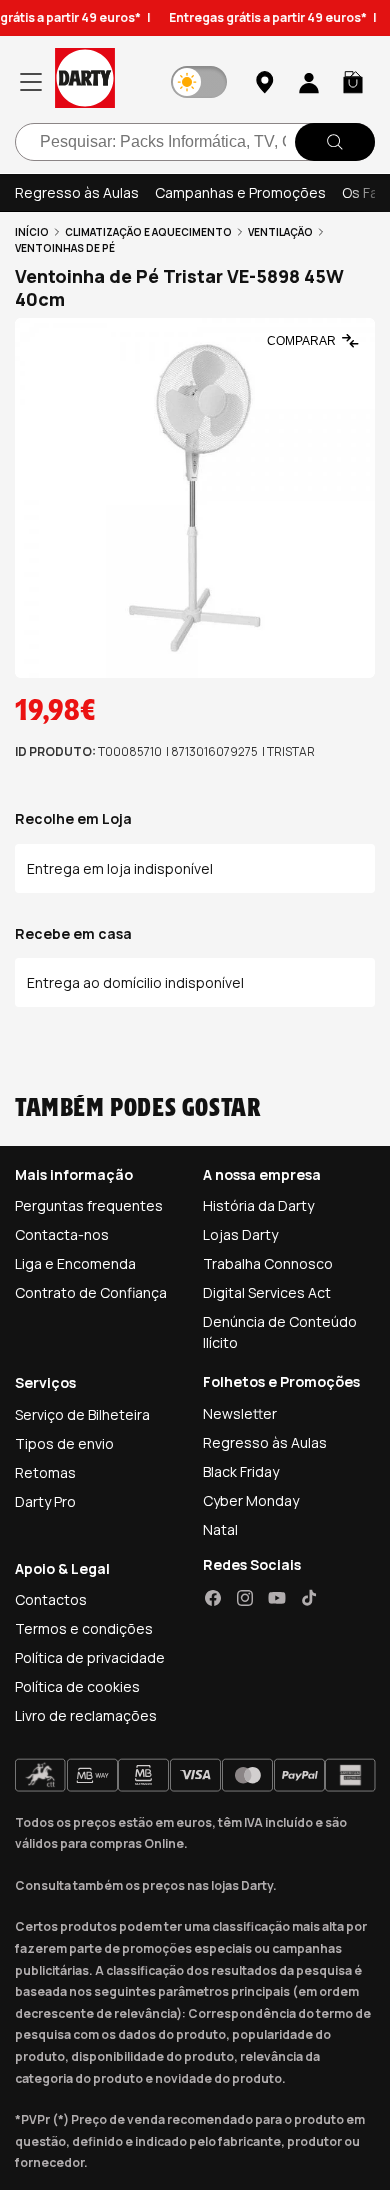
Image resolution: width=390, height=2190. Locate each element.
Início (32, 232)
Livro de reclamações (86, 1715)
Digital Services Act (267, 1292)
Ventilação (280, 232)
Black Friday (241, 1471)
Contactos (51, 1599)
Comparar (301, 341)
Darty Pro (45, 1501)
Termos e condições (84, 1628)
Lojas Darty (240, 1234)
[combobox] (195, 142)
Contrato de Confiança (91, 1292)
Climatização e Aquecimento (148, 232)
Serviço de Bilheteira (82, 1414)
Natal (220, 1529)
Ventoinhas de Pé (65, 248)
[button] (353, 82)
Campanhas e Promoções (240, 192)
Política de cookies (77, 1686)
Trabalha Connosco (268, 1263)
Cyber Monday (251, 1500)
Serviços (45, 1382)
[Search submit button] (335, 142)
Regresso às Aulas (77, 192)
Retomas (45, 1472)
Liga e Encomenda (75, 1263)
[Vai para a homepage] (85, 81)
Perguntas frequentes (89, 1205)
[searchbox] (195, 142)
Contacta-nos (62, 1234)
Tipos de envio (64, 1443)
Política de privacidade (90, 1657)
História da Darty (258, 1205)
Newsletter (240, 1413)
